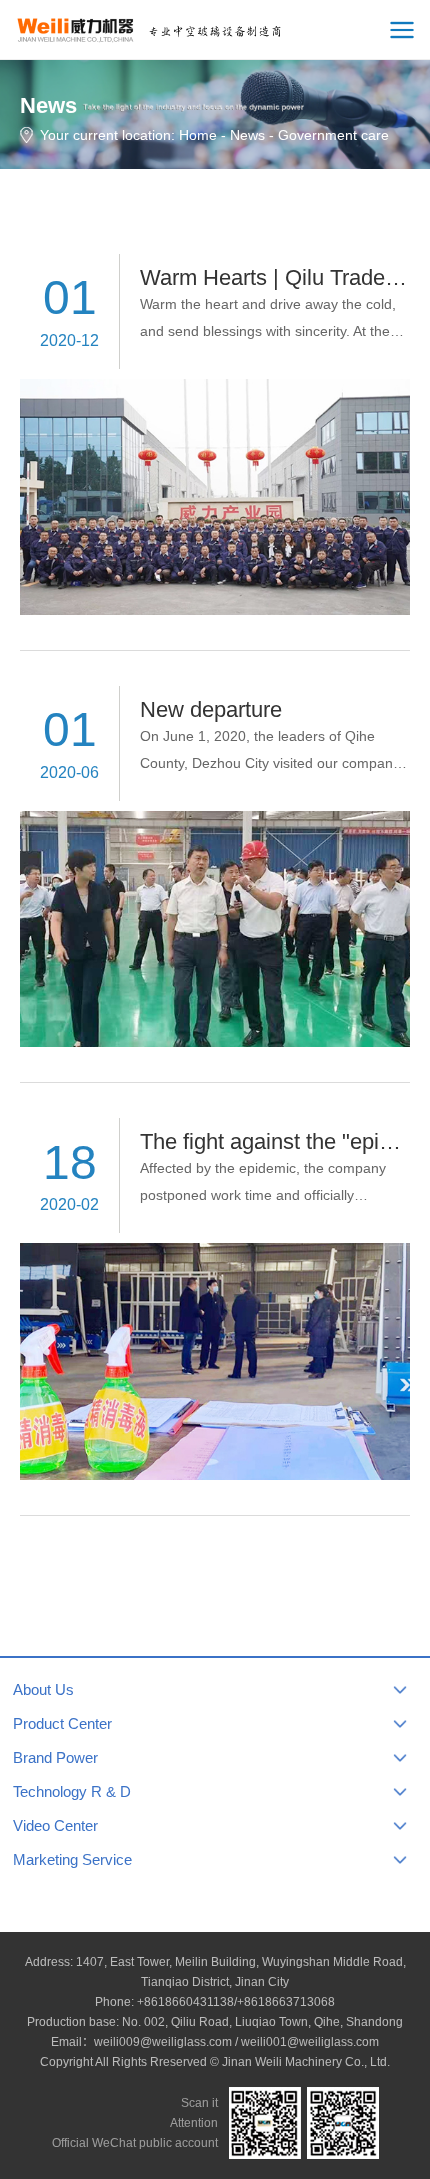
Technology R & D (72, 1791)
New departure (211, 709)
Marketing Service (72, 1859)
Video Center (55, 1825)
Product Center (62, 1723)
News (247, 135)
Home (198, 135)
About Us (43, 1689)
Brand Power (55, 1757)
